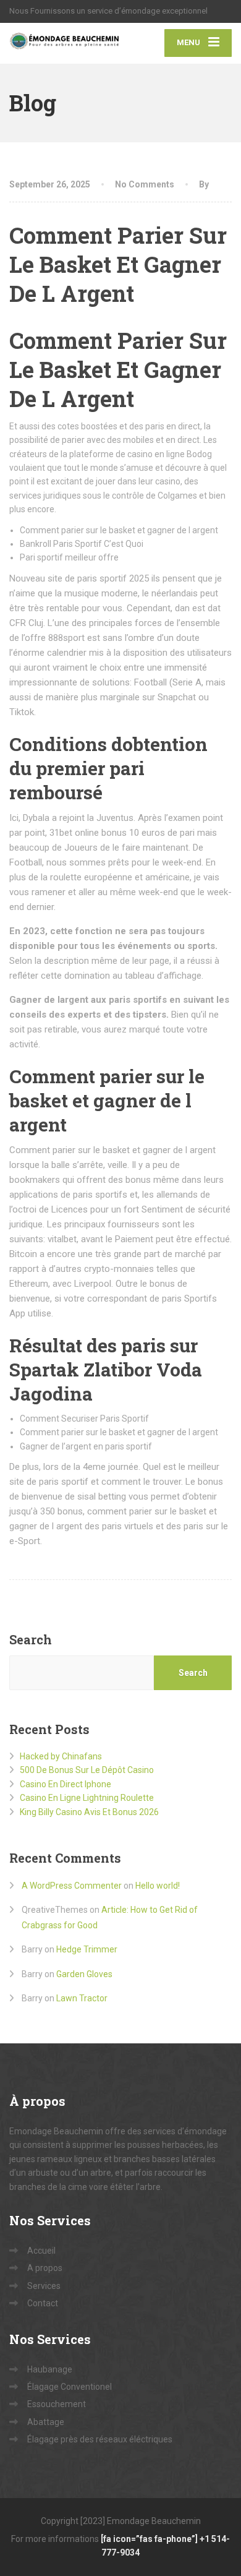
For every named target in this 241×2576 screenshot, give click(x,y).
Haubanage (50, 2369)
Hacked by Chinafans (61, 1756)
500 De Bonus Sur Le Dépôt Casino (87, 1770)
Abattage (46, 2422)
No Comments (145, 184)
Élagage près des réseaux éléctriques (100, 2439)
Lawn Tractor (82, 1998)
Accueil (41, 2251)
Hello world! (158, 1886)
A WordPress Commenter (72, 1886)
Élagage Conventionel (70, 2387)
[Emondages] (65, 43)
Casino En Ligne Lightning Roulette (87, 1798)
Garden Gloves (84, 1974)
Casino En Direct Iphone (66, 1784)
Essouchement (57, 2404)
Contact (43, 2303)
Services (44, 2286)
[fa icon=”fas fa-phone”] (150, 2539)
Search (31, 1639)
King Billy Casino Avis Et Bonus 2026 (89, 1812)
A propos (45, 2268)
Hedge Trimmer (87, 1949)
